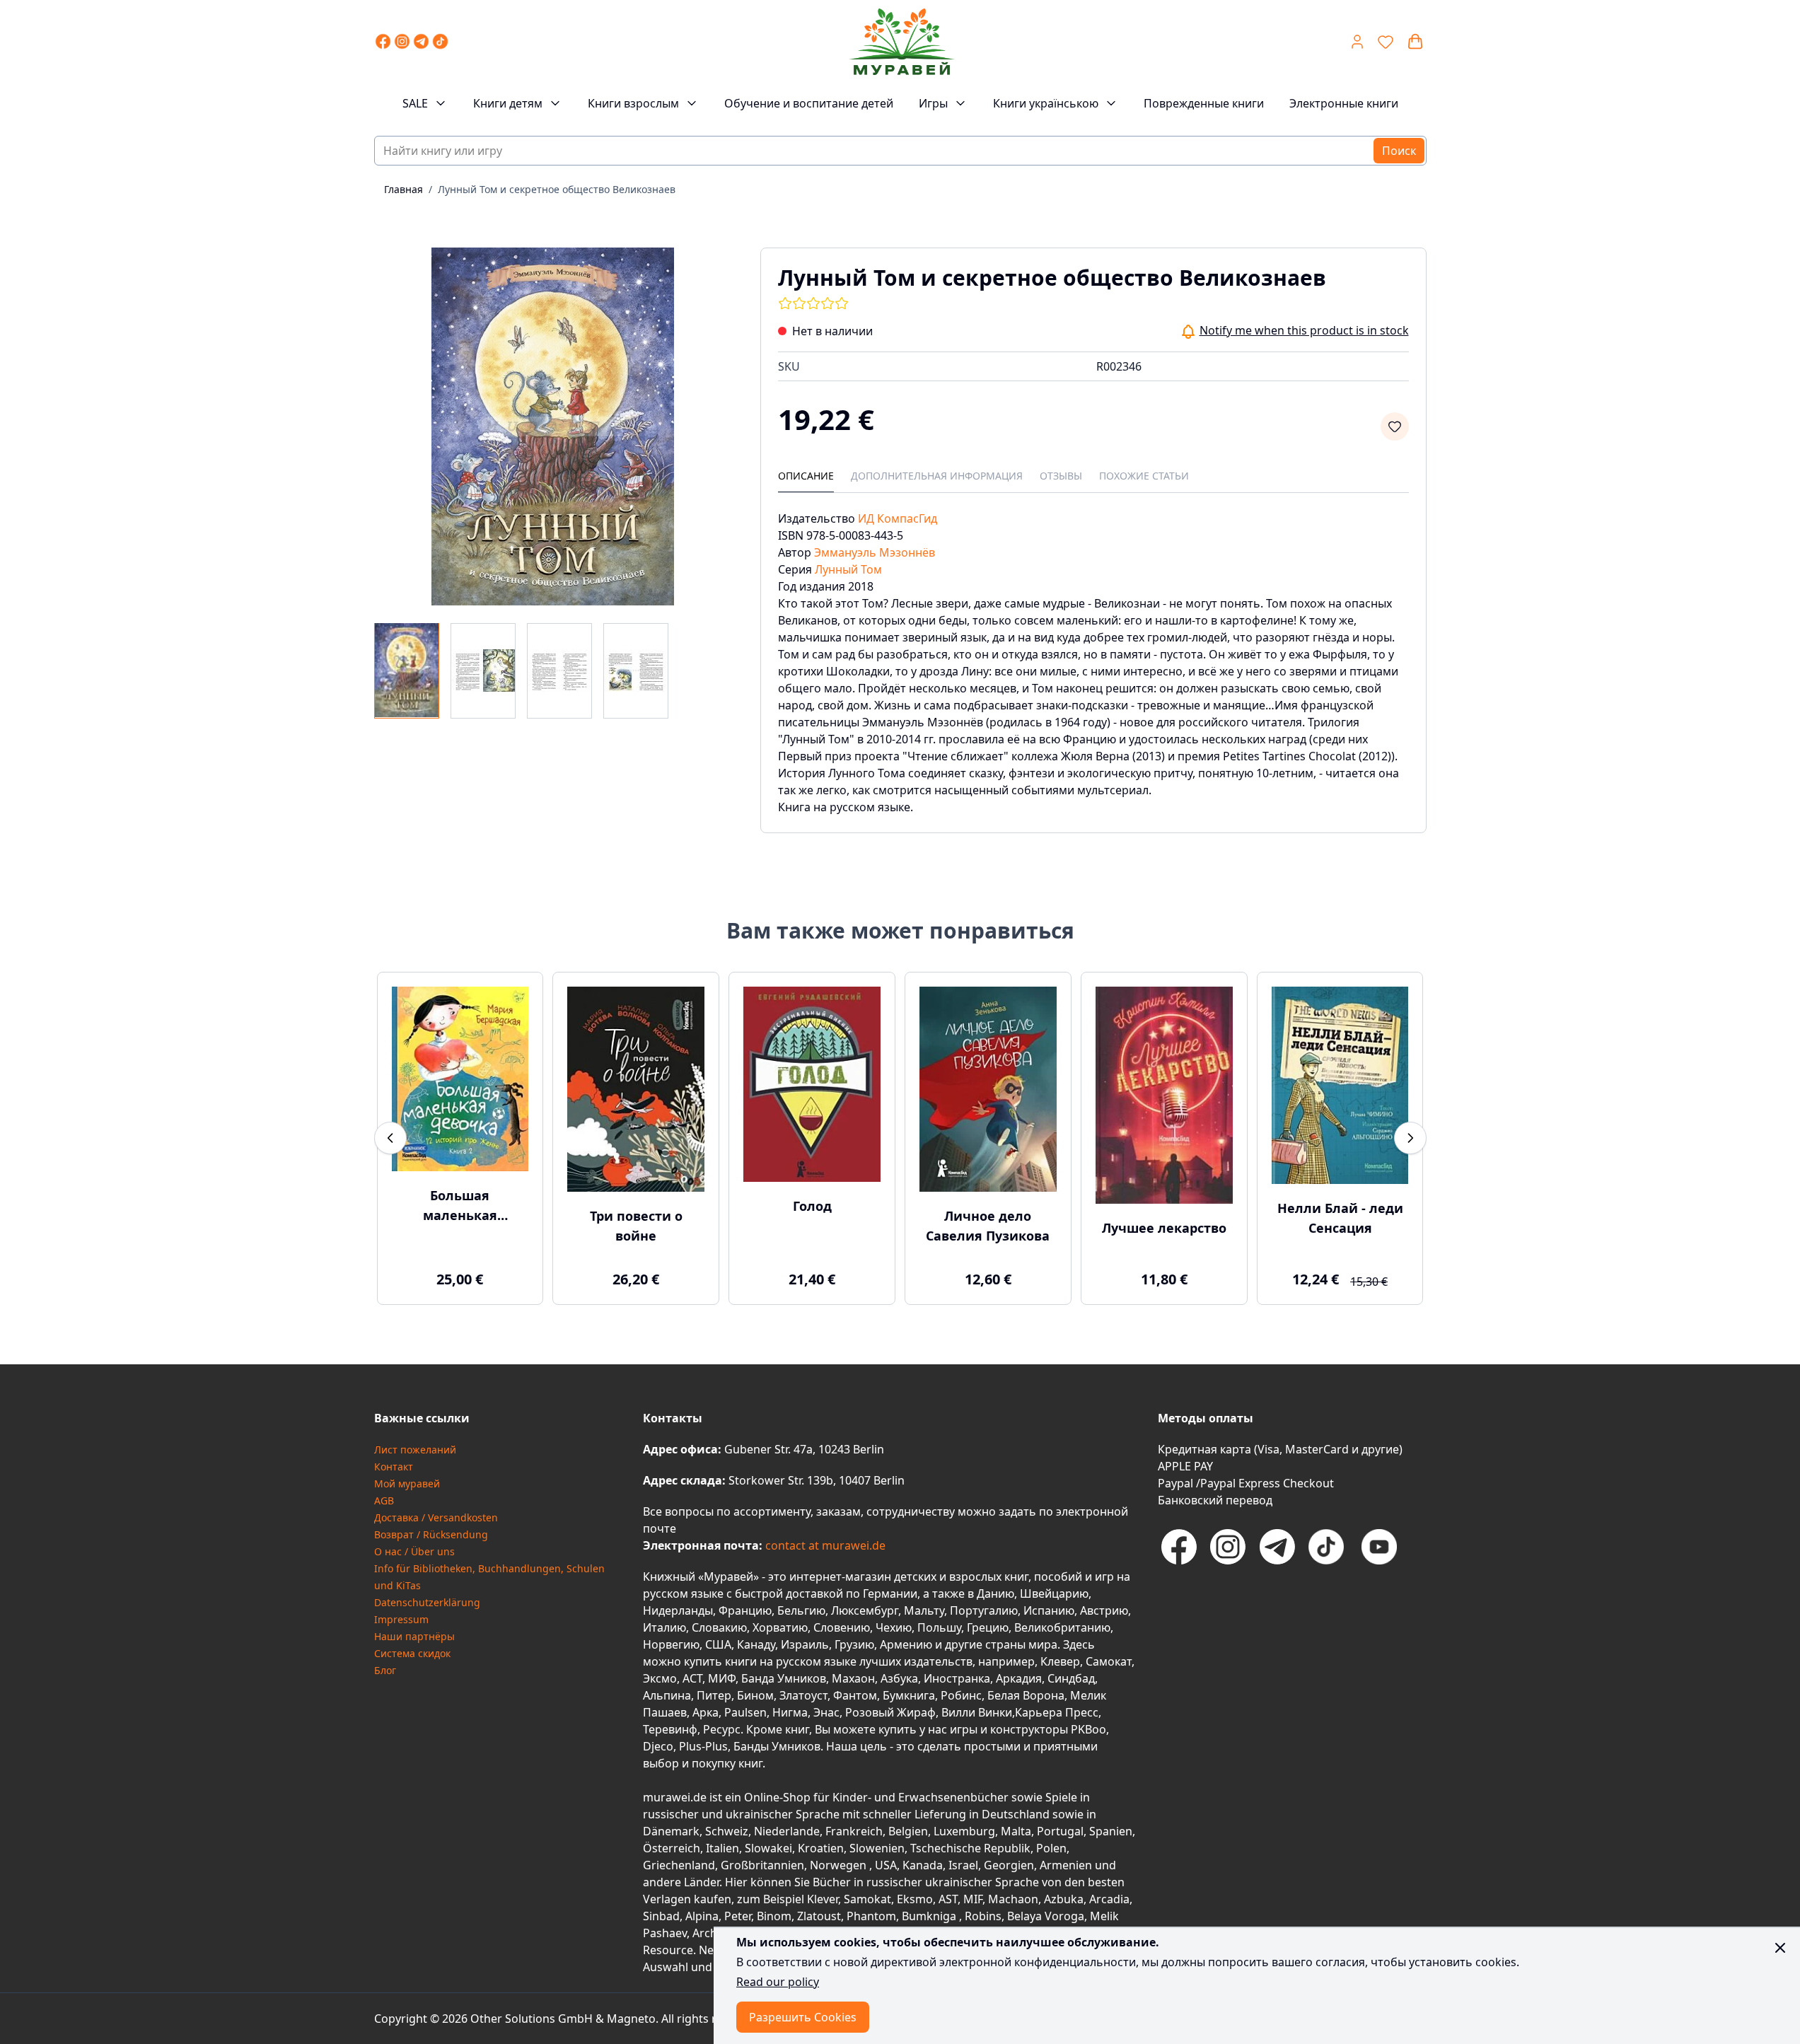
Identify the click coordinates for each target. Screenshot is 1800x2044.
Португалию (984, 1610)
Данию (995, 1593)
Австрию (1104, 1610)
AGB (384, 1500)
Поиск (1399, 151)
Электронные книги (1344, 103)
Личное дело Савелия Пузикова (988, 1226)
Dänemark (671, 1831)
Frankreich (854, 1831)
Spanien (1111, 1831)
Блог (385, 1670)
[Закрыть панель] (1780, 1948)
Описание (806, 476)
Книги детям (508, 103)
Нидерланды (678, 1610)
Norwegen (840, 1865)
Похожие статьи (1144, 476)
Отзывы (1061, 476)
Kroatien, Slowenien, (854, 1848)
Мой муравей (407, 1483)
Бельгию (801, 1610)
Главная (403, 189)
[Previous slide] (390, 1138)
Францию (745, 1610)
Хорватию (780, 1627)
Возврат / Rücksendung (431, 1534)
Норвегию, (673, 1644)
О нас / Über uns (414, 1551)
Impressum (401, 1619)
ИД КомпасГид (898, 518)
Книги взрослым (633, 103)
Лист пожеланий (415, 1450)
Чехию (894, 1627)
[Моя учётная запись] (1357, 42)
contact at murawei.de (824, 1545)
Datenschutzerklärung (427, 1602)
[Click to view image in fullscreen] (553, 426)
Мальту (924, 1610)
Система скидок (412, 1653)
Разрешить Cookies (803, 2017)
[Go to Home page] (902, 42)
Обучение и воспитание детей (809, 103)
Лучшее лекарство (1164, 1228)
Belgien (908, 1831)
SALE (415, 103)
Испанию (1049, 1610)
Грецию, (989, 1627)
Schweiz (727, 1831)
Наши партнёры (414, 1636)
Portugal (1060, 1831)
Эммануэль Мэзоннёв (875, 552)
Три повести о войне (636, 1226)
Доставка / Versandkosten (436, 1517)
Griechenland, (680, 1865)
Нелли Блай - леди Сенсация (1340, 1218)
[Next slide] (1410, 1138)
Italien (722, 1848)
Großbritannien (762, 1865)
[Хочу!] (1395, 426)
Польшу (939, 1627)
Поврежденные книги (1204, 103)
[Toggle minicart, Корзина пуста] (1415, 42)
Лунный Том (848, 569)
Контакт (394, 1467)
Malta (1016, 1831)
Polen (1051, 1848)
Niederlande (787, 1831)
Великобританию (1062, 1627)
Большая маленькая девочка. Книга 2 (460, 1206)
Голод (812, 1206)
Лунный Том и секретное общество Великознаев (557, 189)
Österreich (672, 1848)
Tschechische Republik (970, 1848)
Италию (664, 1627)
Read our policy (778, 1982)
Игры (933, 103)
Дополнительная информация (937, 476)
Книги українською (1046, 103)
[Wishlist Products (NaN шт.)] (1386, 42)
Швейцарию (1054, 1593)
